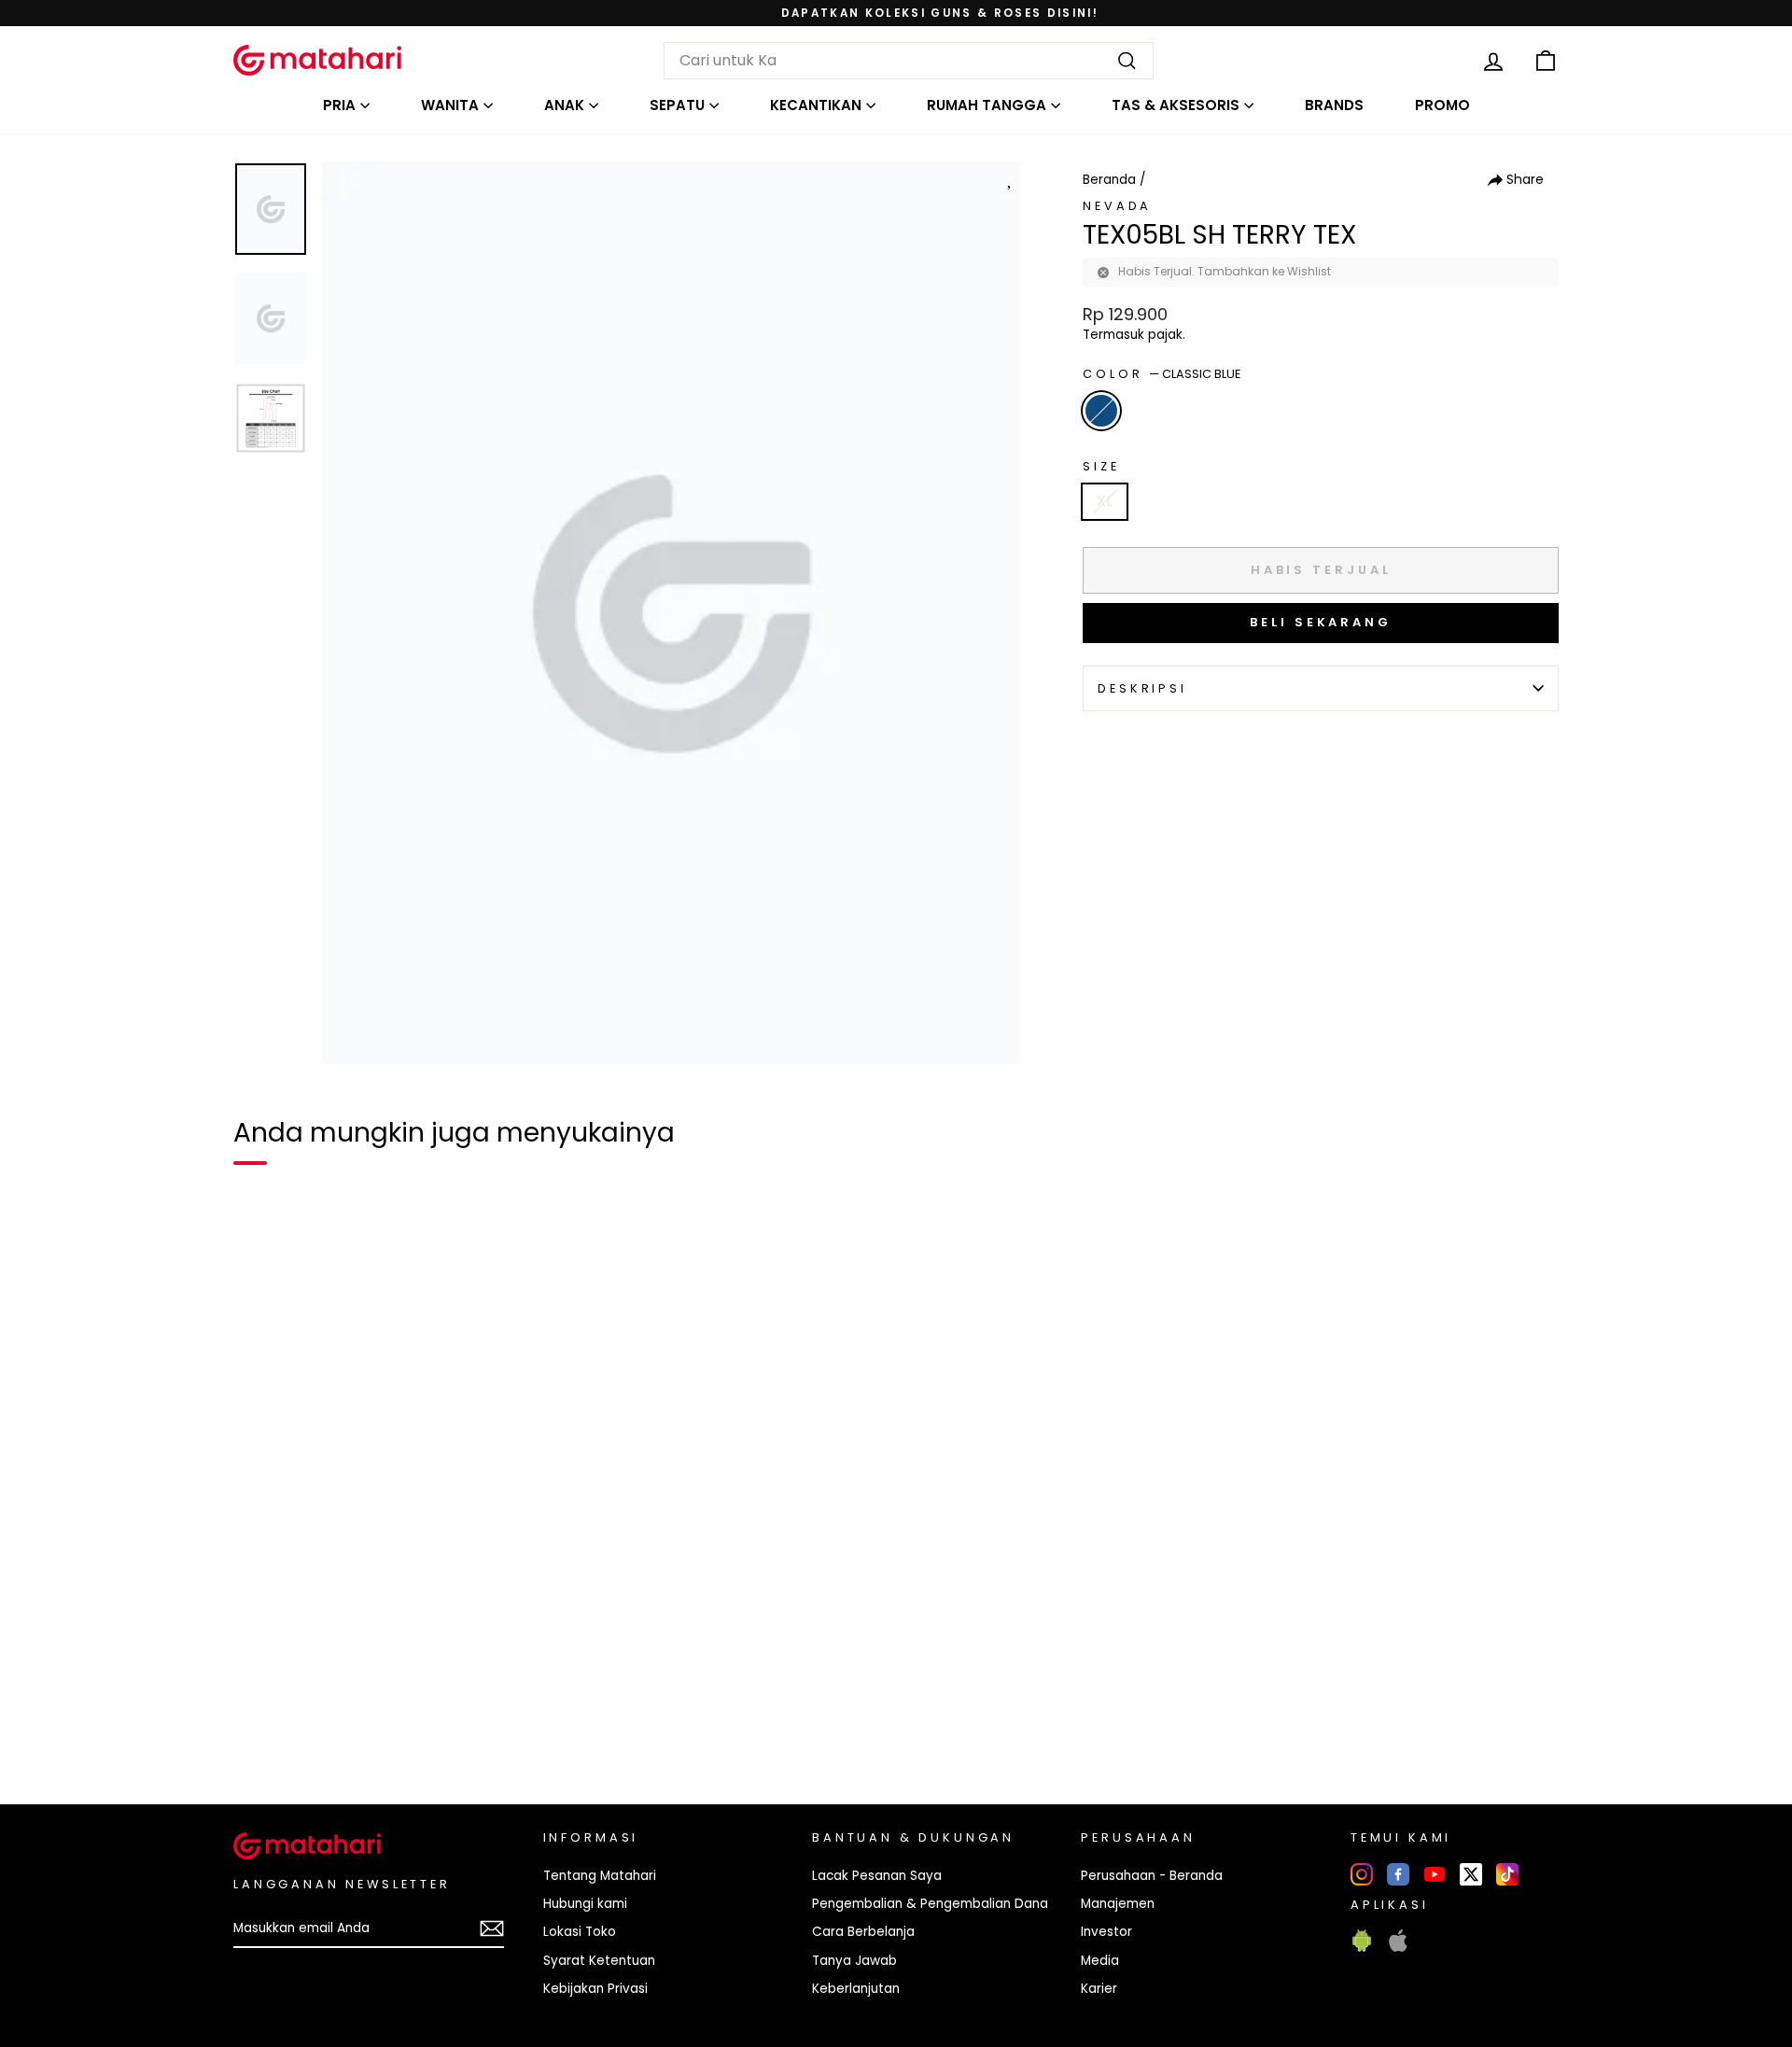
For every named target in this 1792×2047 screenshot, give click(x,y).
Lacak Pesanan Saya (877, 1876)
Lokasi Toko (580, 1932)
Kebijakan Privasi (595, 1989)
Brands (1334, 105)
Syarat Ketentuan (599, 1961)
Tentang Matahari (600, 1876)
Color (1162, 374)
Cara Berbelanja (863, 1932)
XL (1105, 501)
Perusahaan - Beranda (1152, 1876)
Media (1100, 1961)
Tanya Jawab (854, 1961)
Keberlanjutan (856, 1989)
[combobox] (909, 61)
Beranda (1109, 180)
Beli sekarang (1321, 622)
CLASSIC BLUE (1101, 411)
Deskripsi (1142, 688)
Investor (1106, 1932)
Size (1101, 466)
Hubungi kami (585, 1904)
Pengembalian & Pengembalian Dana (930, 1904)
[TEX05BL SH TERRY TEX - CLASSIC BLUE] (259, 1726)
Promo (1442, 105)
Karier (1099, 1989)
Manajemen (1118, 1904)
